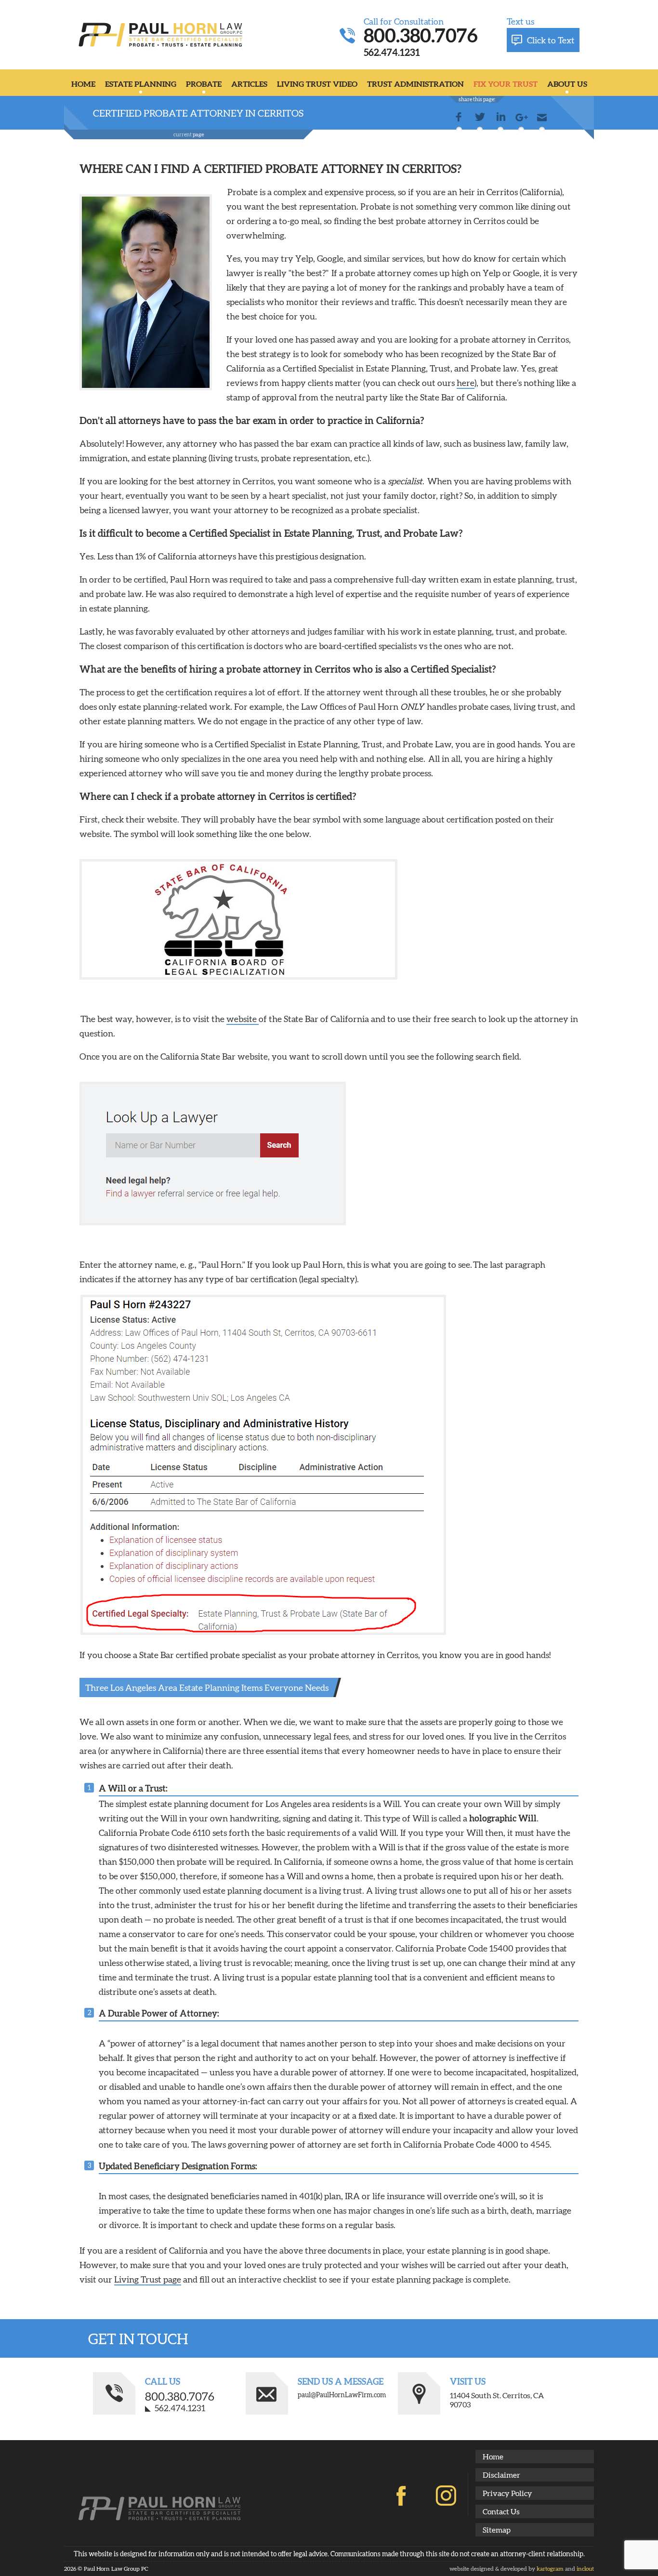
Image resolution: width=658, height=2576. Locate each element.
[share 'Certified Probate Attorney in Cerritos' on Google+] (521, 119)
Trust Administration (415, 84)
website (243, 1019)
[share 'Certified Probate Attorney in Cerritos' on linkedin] (500, 119)
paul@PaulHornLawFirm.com (342, 2395)
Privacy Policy (507, 2493)
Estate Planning (141, 84)
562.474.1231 (392, 52)
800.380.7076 (421, 35)
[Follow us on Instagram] (446, 2496)
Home (83, 84)
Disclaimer (501, 2475)
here (466, 383)
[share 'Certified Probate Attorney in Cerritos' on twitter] (480, 119)
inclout (585, 2569)
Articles (249, 84)
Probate (204, 84)
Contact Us (501, 2511)
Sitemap (497, 2530)
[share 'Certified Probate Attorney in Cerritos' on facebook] (459, 119)
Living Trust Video (317, 84)
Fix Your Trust (506, 84)
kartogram (550, 2569)
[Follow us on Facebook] (401, 2496)
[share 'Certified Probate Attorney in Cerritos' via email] (542, 119)
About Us (567, 84)
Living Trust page (148, 2279)
